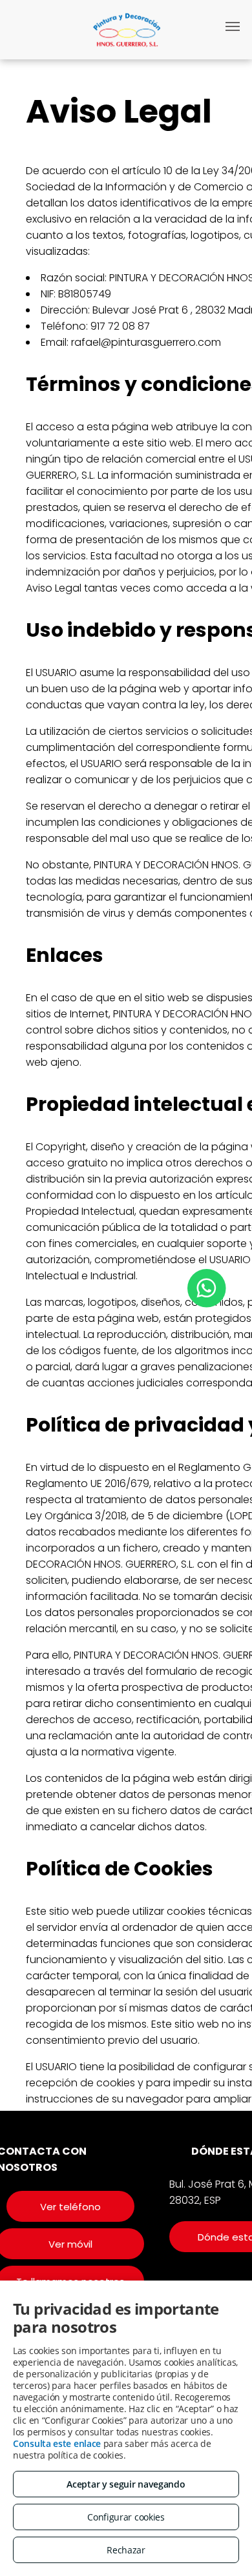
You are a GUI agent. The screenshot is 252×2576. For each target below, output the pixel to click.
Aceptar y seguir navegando (126, 2484)
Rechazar (126, 2550)
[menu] (233, 26)
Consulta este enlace (57, 2443)
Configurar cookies (126, 2517)
